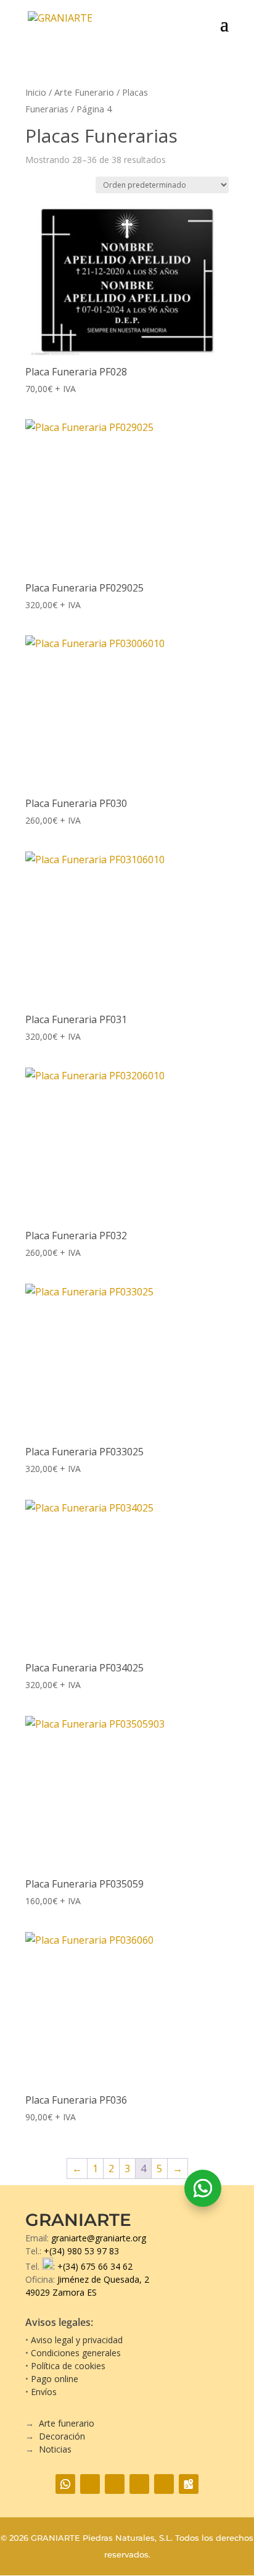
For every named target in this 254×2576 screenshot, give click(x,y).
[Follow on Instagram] (115, 2484)
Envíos (44, 2392)
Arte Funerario (84, 92)
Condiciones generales (76, 2353)
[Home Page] (79, 23)
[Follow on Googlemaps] (189, 2484)
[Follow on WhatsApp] (203, 2188)
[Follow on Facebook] (90, 2484)
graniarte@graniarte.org (99, 2238)
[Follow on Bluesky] (164, 2484)
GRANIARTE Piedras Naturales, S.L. (102, 2538)
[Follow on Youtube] (139, 2484)
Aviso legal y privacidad (77, 2340)
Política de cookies (68, 2366)
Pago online (55, 2379)
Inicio (36, 92)
